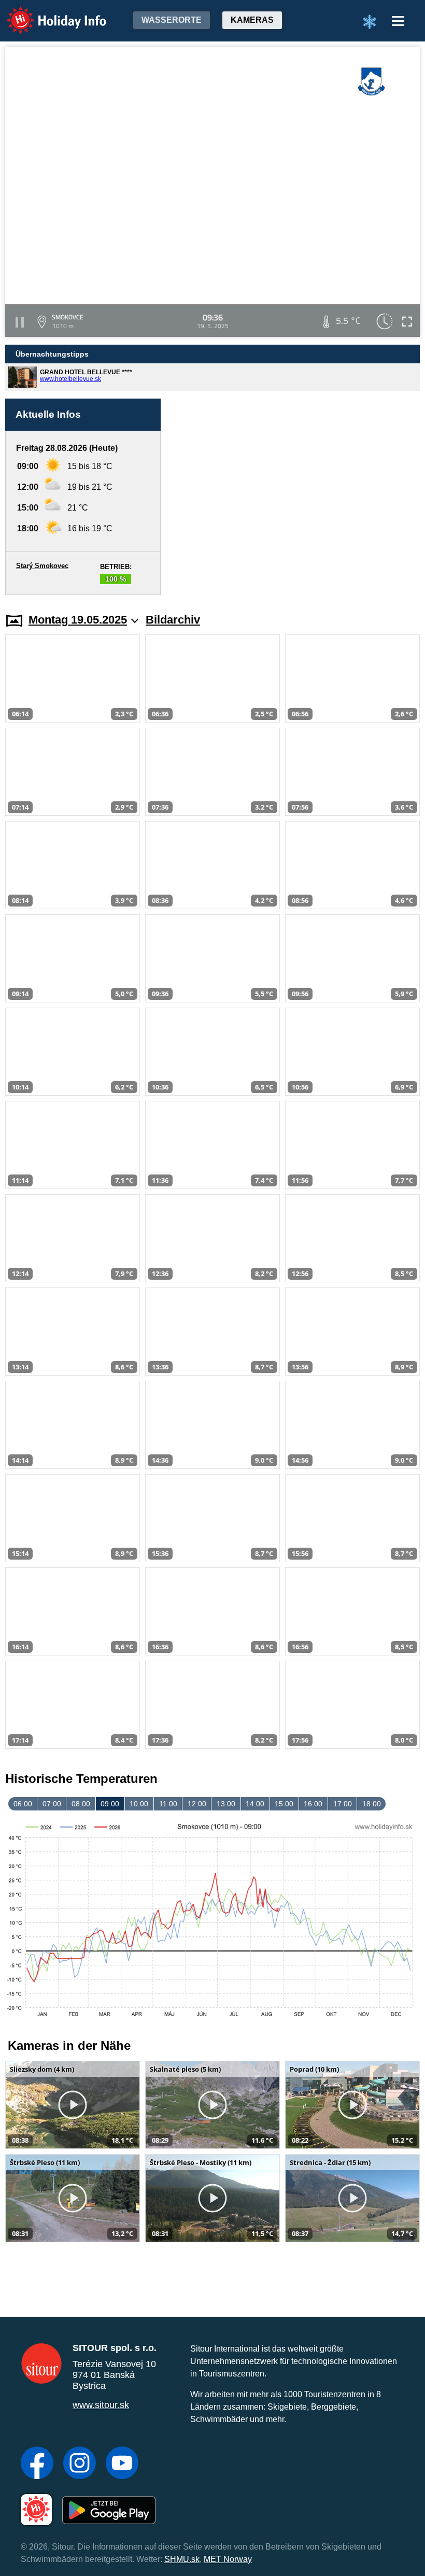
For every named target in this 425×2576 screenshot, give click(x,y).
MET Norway (228, 2559)
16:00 (313, 1804)
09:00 (110, 1804)
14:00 (255, 1804)
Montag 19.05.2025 (78, 620)
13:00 (226, 1804)
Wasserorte (172, 20)
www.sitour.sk (101, 2405)
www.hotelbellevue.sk (70, 379)
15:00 (284, 1804)
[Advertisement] (295, 497)
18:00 (372, 1804)
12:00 (197, 1804)
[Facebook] (37, 2464)
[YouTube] (122, 2464)
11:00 (168, 1804)
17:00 (343, 1804)
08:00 (81, 1804)
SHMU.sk (182, 2559)
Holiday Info (47, 13)
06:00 (23, 1804)
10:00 (139, 1804)
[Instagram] (80, 2464)
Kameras (252, 20)
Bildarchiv (173, 620)
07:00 (52, 1804)
